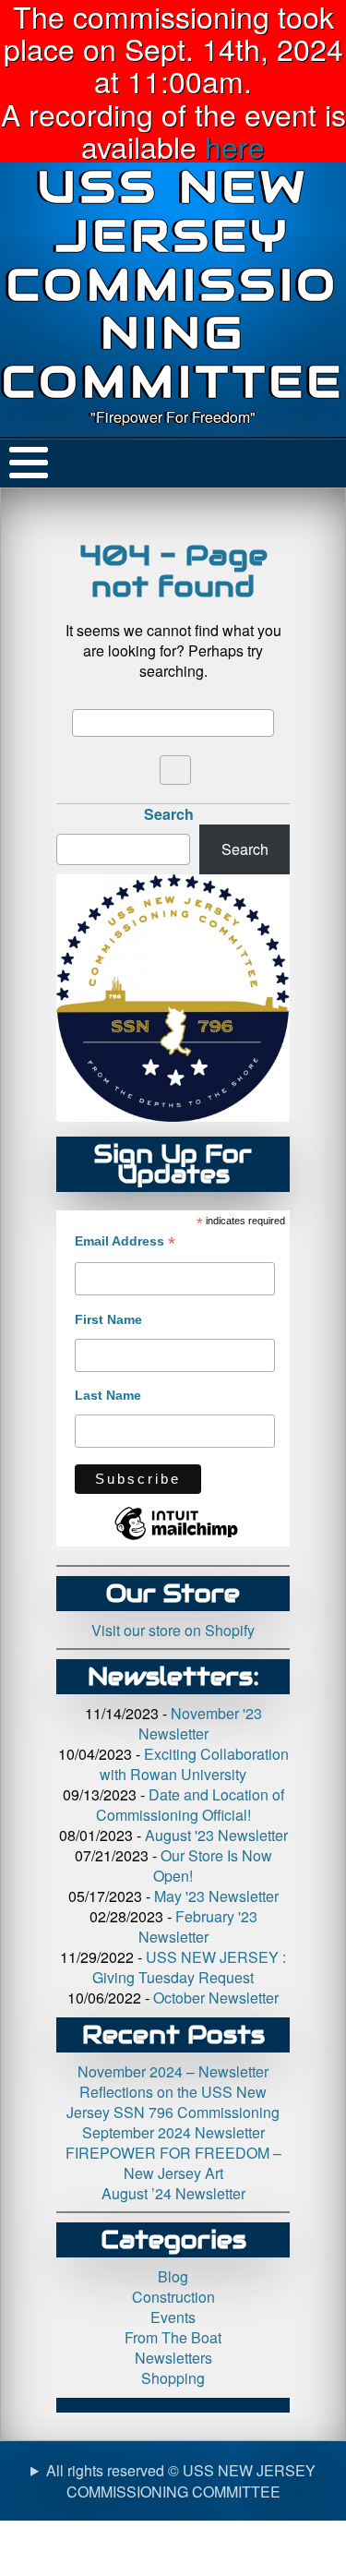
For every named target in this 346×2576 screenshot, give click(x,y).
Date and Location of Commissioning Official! (190, 1805)
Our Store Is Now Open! (213, 1866)
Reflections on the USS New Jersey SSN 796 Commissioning (173, 2102)
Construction (173, 2297)
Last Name (108, 1395)
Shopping (173, 2378)
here (235, 146)
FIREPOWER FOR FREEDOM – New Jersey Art (173, 2163)
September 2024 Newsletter (173, 2132)
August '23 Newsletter (216, 1835)
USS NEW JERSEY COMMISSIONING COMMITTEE (173, 284)
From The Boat (173, 2337)
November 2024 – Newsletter (173, 2071)
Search (169, 814)
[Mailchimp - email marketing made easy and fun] (176, 1539)
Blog (173, 2276)
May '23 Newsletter (216, 1896)
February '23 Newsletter (198, 1926)
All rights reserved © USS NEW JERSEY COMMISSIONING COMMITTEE (181, 2481)
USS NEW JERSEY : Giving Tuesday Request (189, 1967)
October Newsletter (216, 1998)
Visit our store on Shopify (173, 1630)
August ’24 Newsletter (173, 2193)
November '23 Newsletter (200, 1723)
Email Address (125, 1241)
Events (173, 2317)
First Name (108, 1319)
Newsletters (173, 2358)
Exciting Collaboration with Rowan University (194, 1764)
